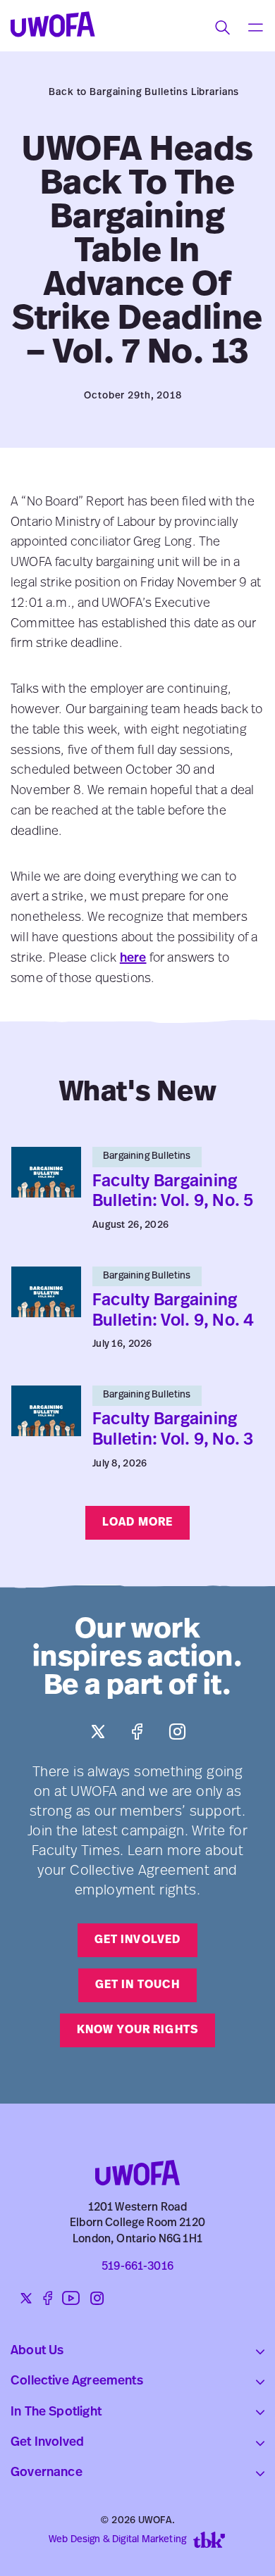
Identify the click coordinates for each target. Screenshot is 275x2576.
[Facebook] (137, 1732)
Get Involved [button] (47, 2443)
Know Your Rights (137, 2030)
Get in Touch (137, 1985)
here (133, 959)
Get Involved (137, 1940)
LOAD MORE (137, 1523)
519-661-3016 (137, 2267)
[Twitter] (98, 1732)
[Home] (137, 2145)
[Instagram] (177, 1732)
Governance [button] (47, 2473)
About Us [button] (37, 2351)
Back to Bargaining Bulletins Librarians (144, 93)
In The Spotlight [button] (56, 2413)
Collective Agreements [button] (77, 2382)
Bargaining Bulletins (147, 1156)
